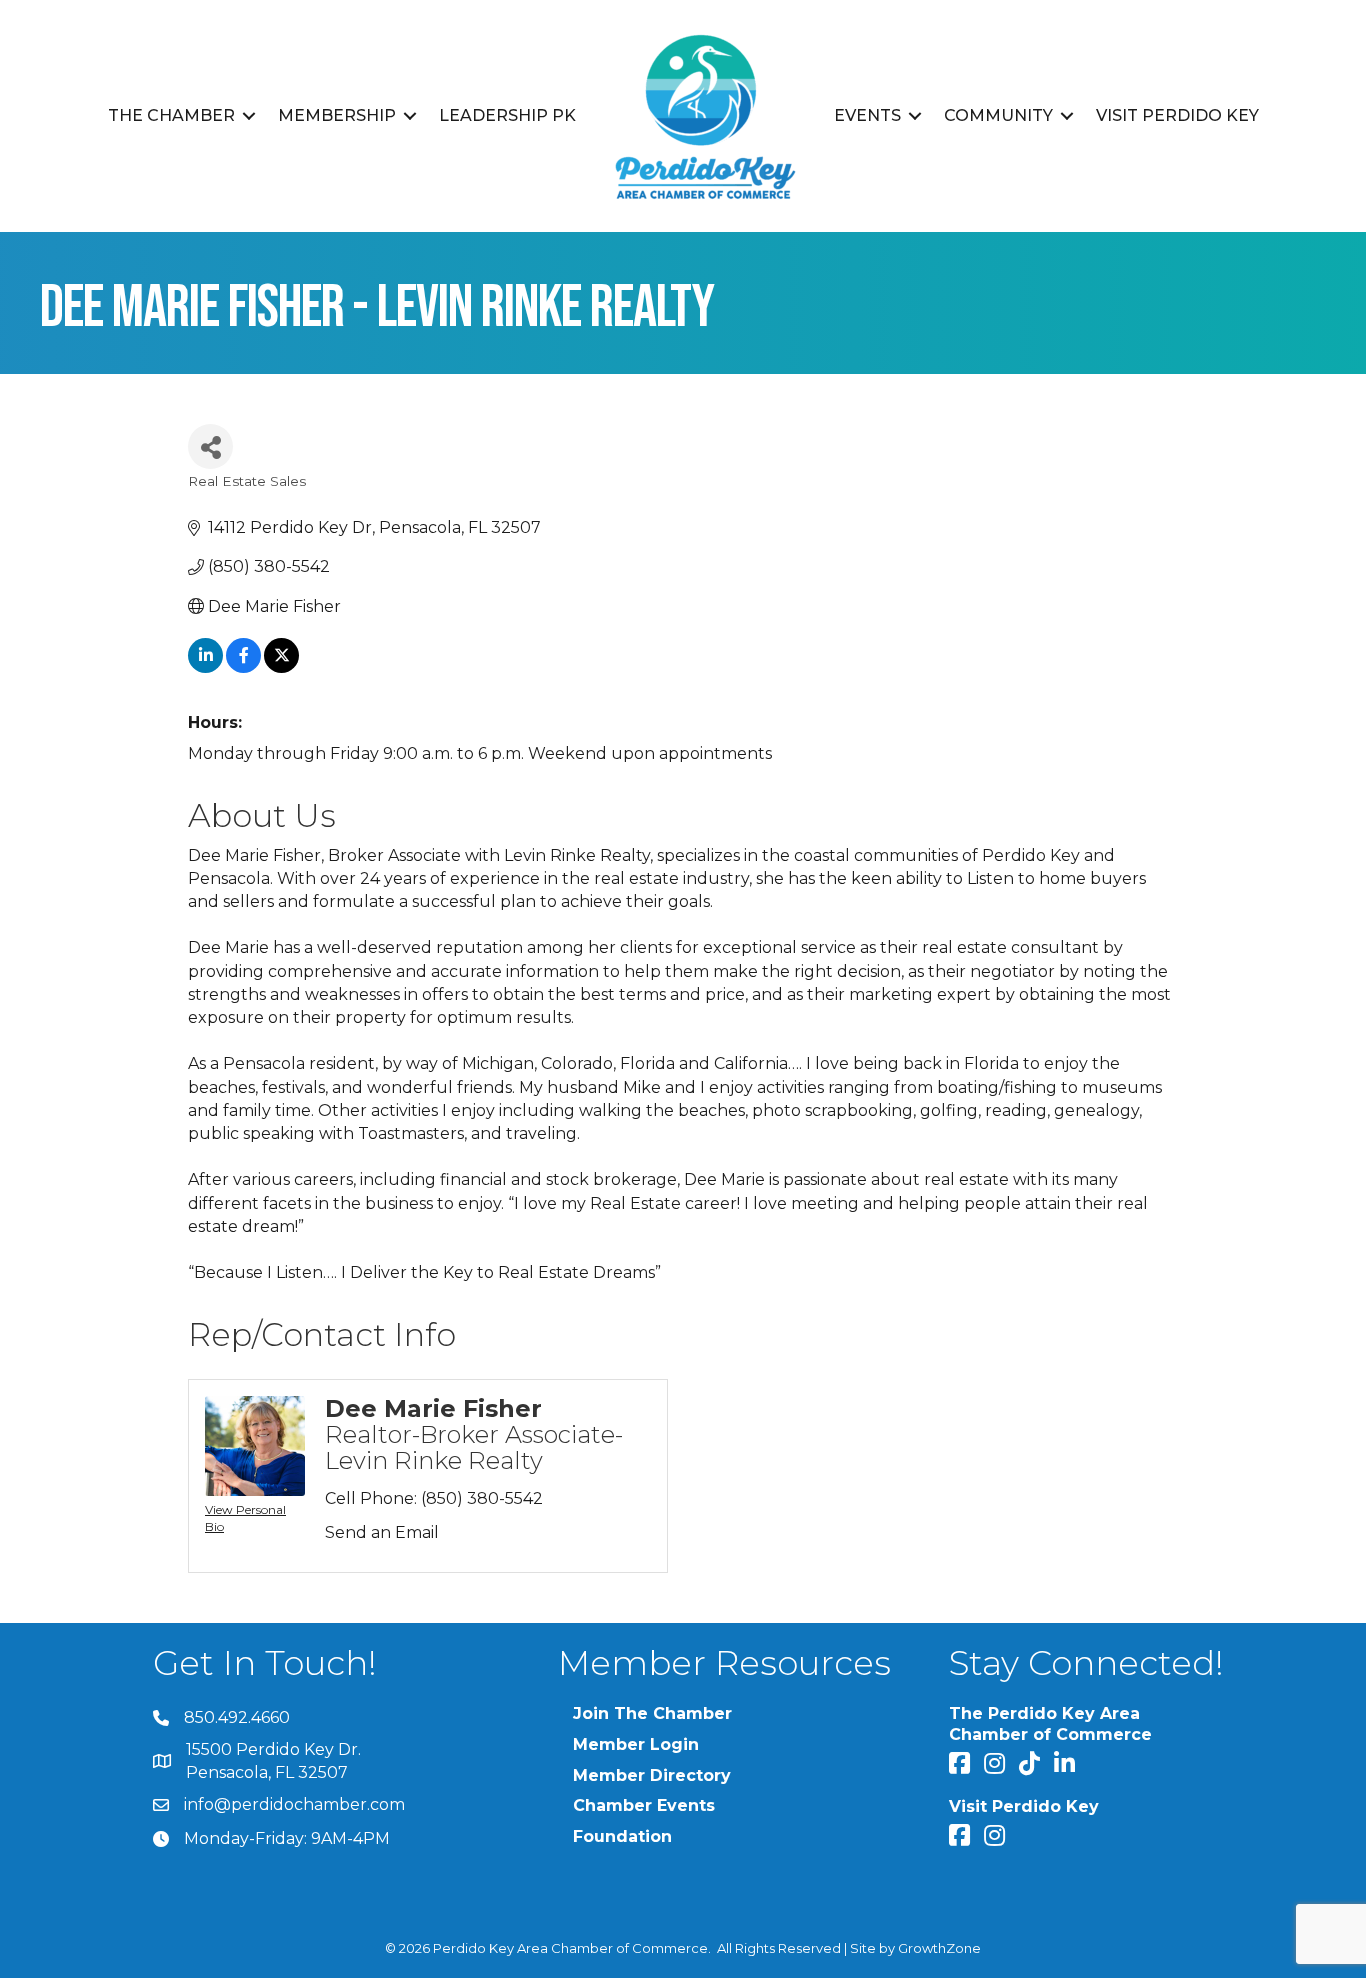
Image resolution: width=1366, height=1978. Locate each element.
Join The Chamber (652, 1713)
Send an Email (382, 1532)
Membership (337, 115)
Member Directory (652, 1775)
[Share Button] (210, 446)
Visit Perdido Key (1177, 115)
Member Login (636, 1744)
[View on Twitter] (281, 667)
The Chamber (171, 115)
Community (998, 115)
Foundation (622, 1836)
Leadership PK (507, 115)
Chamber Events (644, 1805)
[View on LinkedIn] (205, 667)
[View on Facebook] (243, 667)
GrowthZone (939, 1948)
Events (867, 115)
